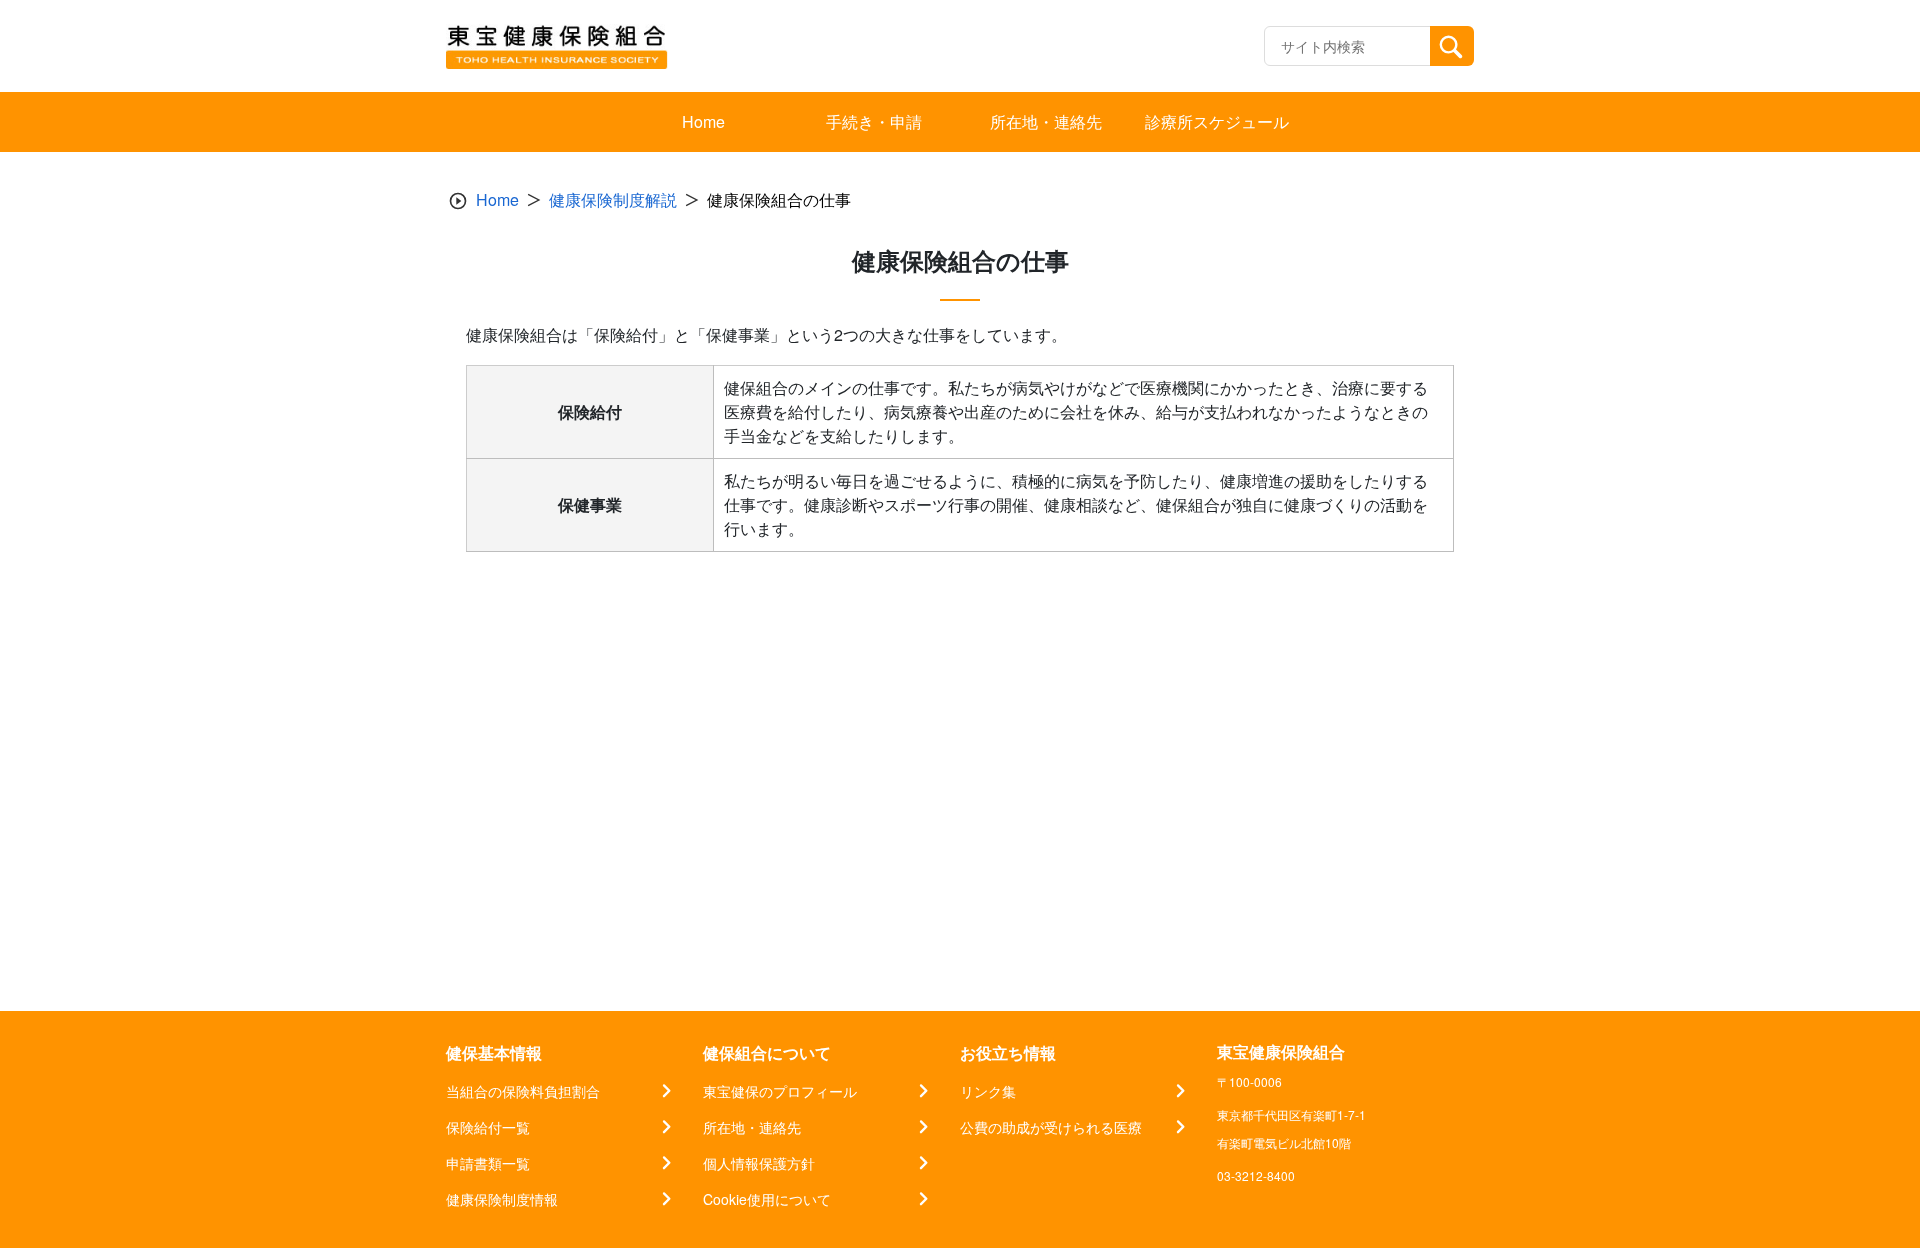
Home (497, 199)
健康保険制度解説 (613, 199)
